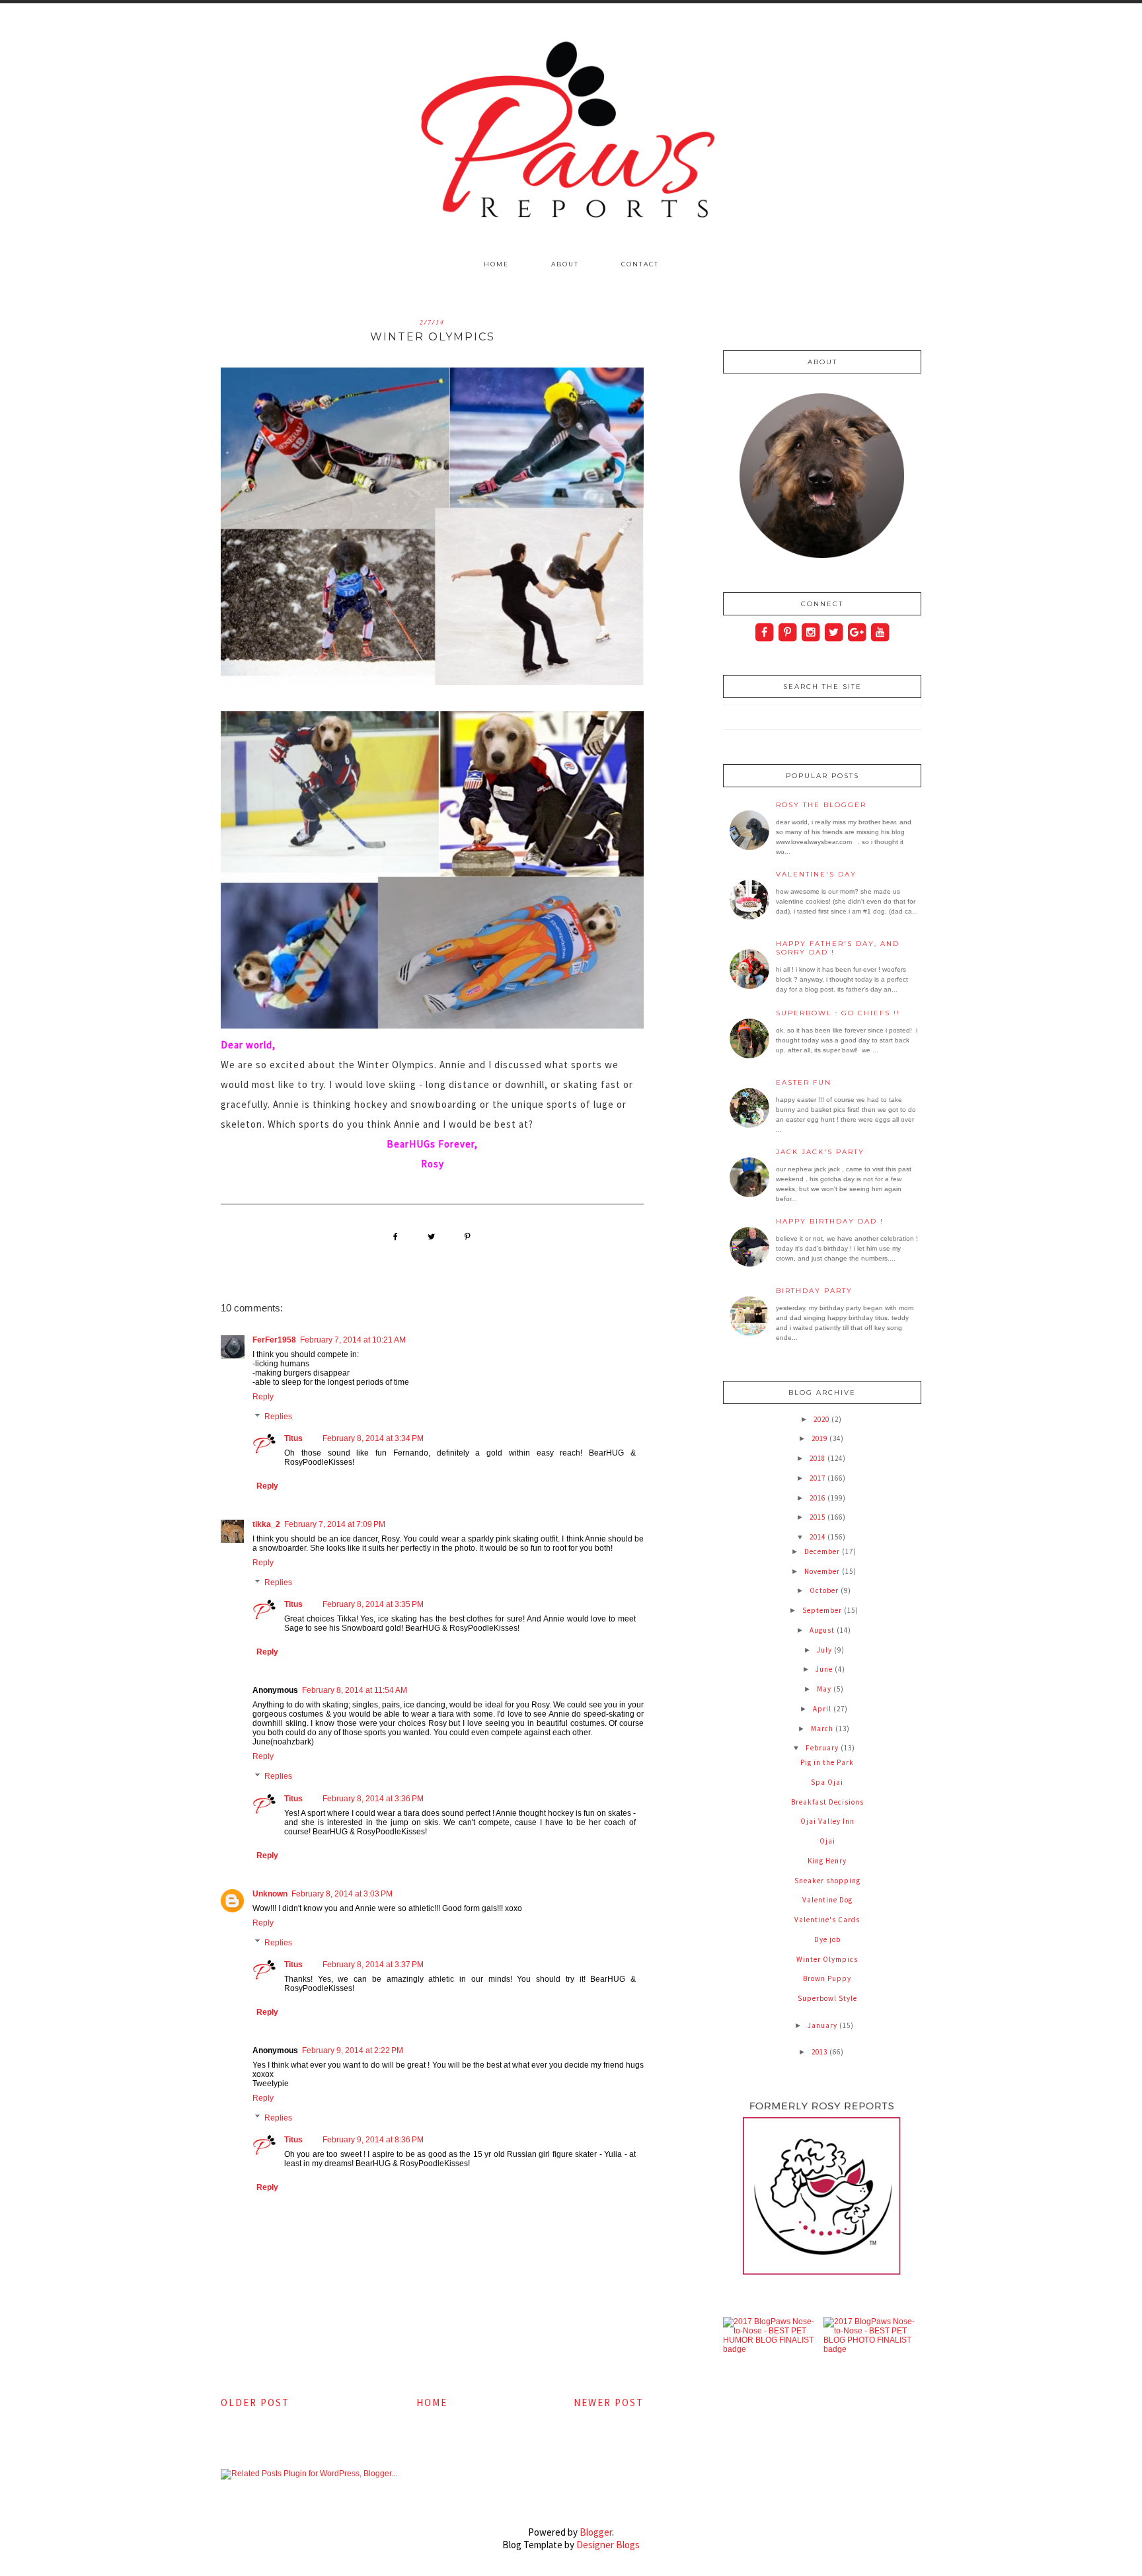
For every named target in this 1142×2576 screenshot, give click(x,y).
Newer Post (609, 2402)
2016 (818, 1498)
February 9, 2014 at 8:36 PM (373, 2140)
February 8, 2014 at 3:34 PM (373, 1438)
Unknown (270, 1894)
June (825, 1669)
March (823, 1729)
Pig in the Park (827, 1762)
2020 (822, 1419)
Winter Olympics (827, 1959)
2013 (820, 2052)
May (825, 1689)
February (823, 1748)
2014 (818, 1537)
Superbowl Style (827, 1998)
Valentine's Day (816, 874)
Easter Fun (804, 1082)
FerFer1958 (274, 1340)
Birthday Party (814, 1291)
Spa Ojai (827, 1782)
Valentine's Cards (827, 1920)
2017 (818, 1478)
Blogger (596, 2532)
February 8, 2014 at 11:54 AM (355, 1690)
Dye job (827, 1939)
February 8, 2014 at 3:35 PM (373, 1604)
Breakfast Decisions (827, 1802)
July (825, 1650)
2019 (820, 1438)
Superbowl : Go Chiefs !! (838, 1013)
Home (496, 264)
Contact (640, 264)
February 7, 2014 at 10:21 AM (353, 1340)
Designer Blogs (608, 2545)
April (823, 1709)
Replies (278, 1417)
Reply (263, 1397)
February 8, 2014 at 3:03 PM (342, 1894)
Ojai (827, 1841)
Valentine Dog (827, 1900)
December (823, 1551)
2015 (818, 1517)
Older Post (255, 2402)
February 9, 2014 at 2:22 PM (353, 2050)
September (823, 1610)
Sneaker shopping (827, 1881)
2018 (818, 1458)
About (565, 264)
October (825, 1590)
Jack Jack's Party (820, 1152)
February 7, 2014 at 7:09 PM (335, 1524)
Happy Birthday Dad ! (830, 1221)
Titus (293, 1438)
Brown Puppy (827, 1978)
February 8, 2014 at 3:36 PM (373, 1799)
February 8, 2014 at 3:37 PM (373, 1965)
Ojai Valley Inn (827, 1821)
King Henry (827, 1861)
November (823, 1571)
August (823, 1630)
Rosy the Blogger (821, 805)
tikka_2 (266, 1524)
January (823, 2025)
